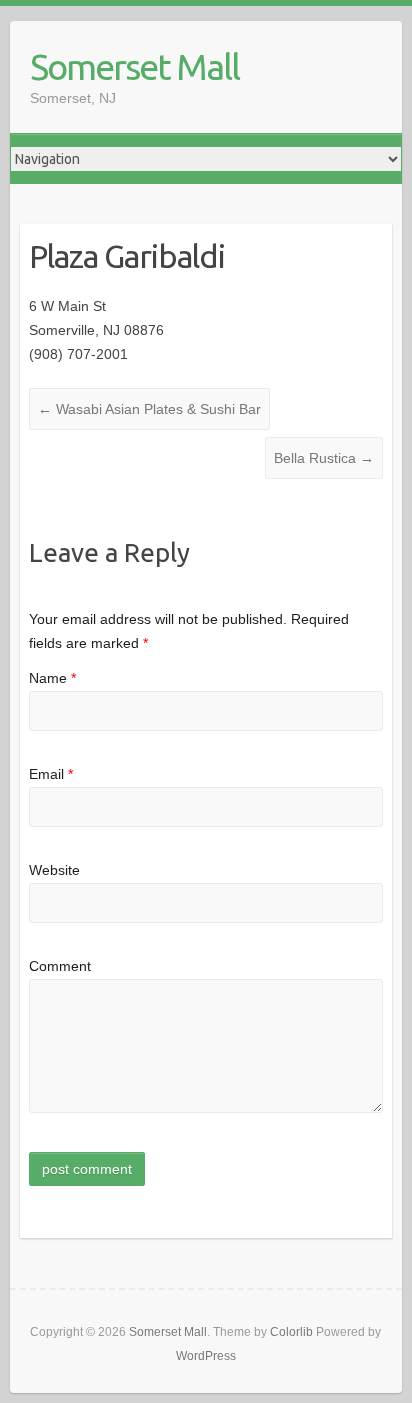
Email (51, 774)
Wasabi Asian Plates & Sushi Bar (149, 409)
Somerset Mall (134, 66)
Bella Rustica (324, 458)
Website (54, 870)
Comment (60, 966)
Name (52, 678)
